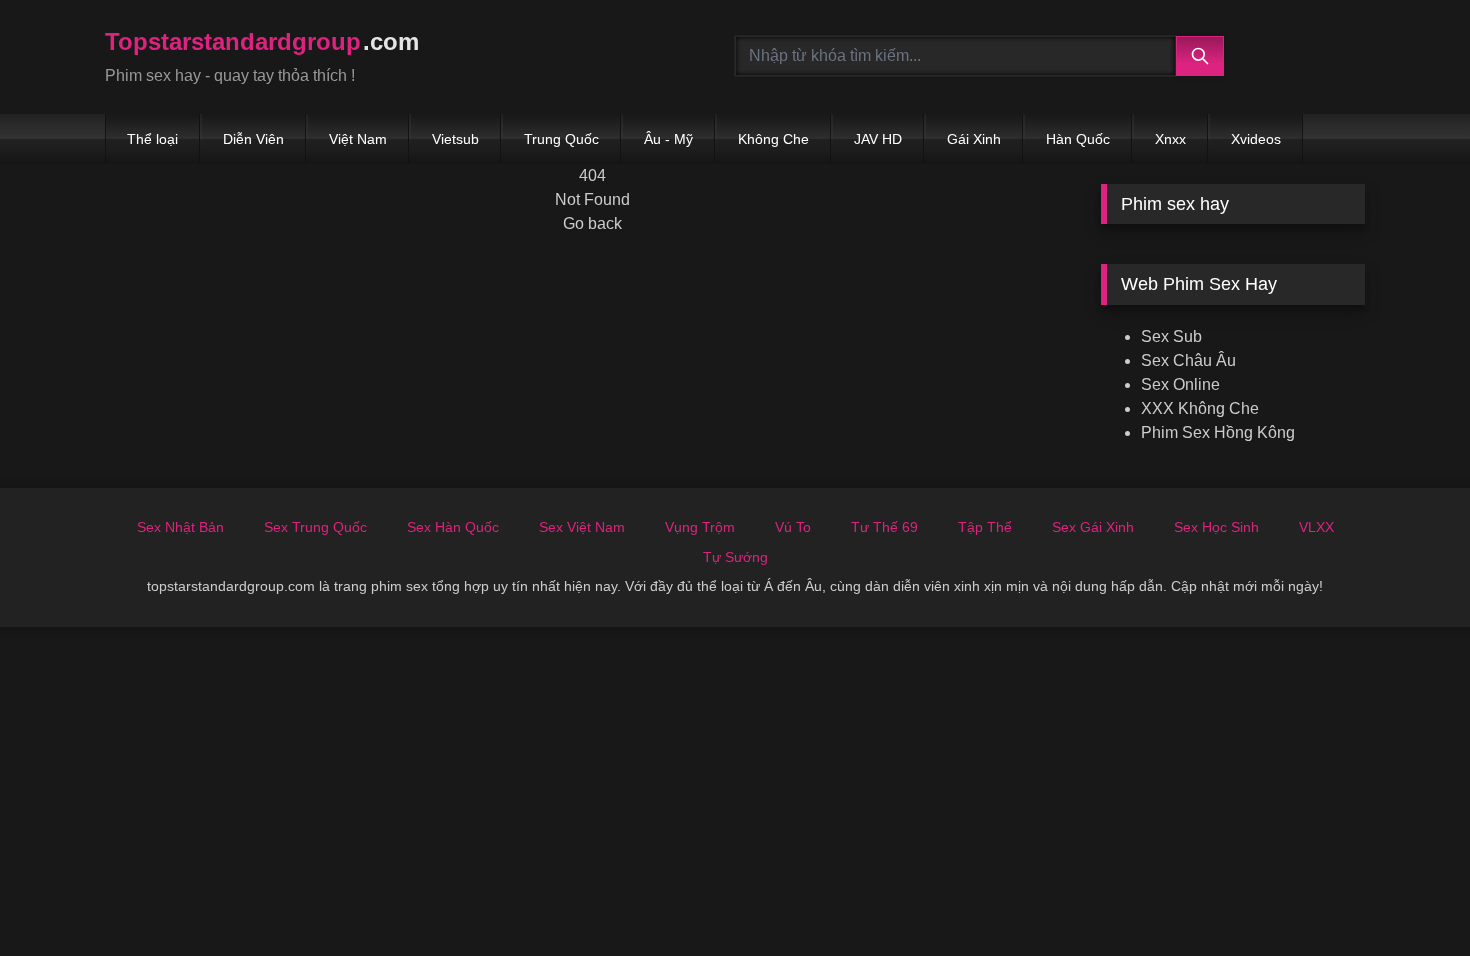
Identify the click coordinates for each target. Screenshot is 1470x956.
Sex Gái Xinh (1093, 527)
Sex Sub (1171, 336)
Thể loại (152, 139)
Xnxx (1170, 139)
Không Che (773, 139)
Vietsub (455, 139)
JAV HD (878, 139)
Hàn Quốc (1078, 139)
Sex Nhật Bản (180, 527)
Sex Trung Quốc (315, 527)
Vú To (793, 527)
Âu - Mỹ (668, 139)
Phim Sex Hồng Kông (1218, 432)
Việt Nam (358, 139)
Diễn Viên (253, 139)
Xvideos (1256, 139)
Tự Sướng (735, 557)
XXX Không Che (1200, 408)
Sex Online (1180, 384)
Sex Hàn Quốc (453, 527)
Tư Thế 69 (884, 527)
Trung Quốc (561, 139)
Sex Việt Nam (582, 527)
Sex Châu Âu (1188, 360)
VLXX (1316, 527)
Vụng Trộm (700, 527)
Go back (592, 223)
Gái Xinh (974, 139)
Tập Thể (985, 527)
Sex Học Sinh (1216, 527)
